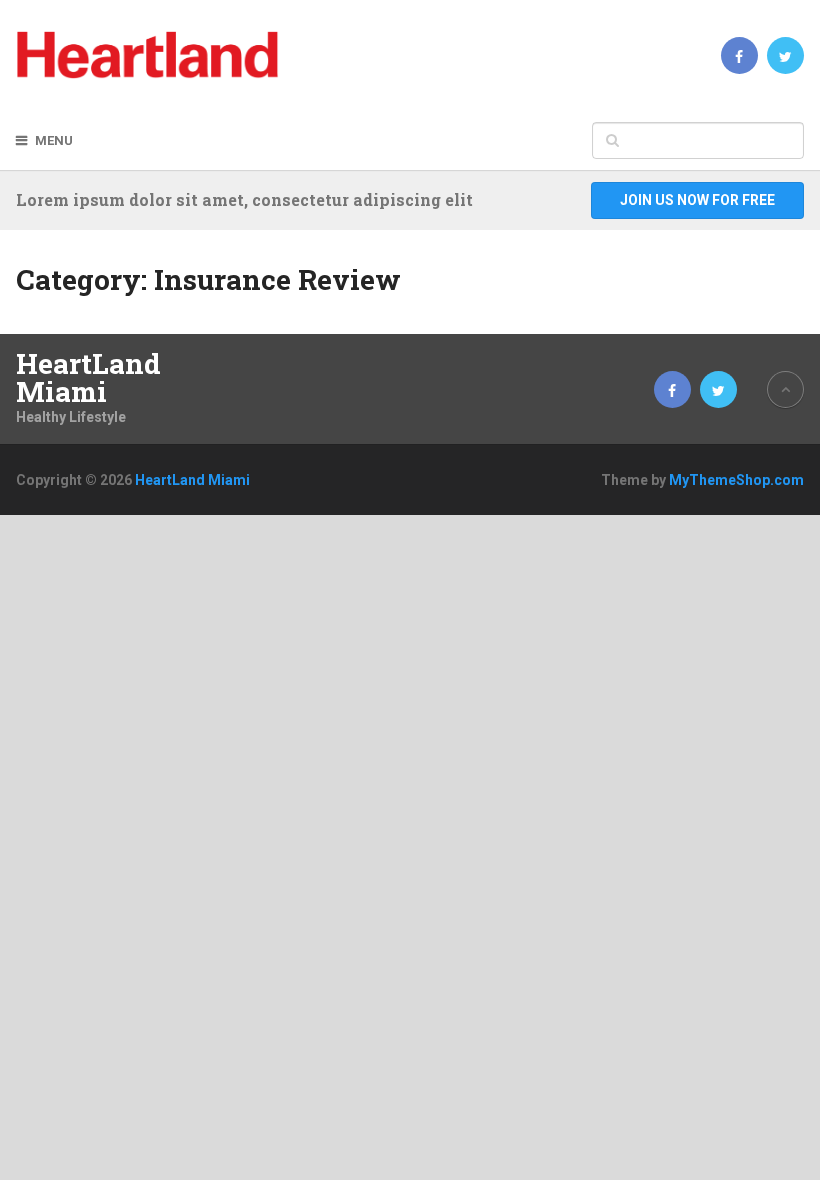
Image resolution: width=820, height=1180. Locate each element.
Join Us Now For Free (697, 200)
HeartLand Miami (88, 378)
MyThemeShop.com (736, 480)
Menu (54, 140)
